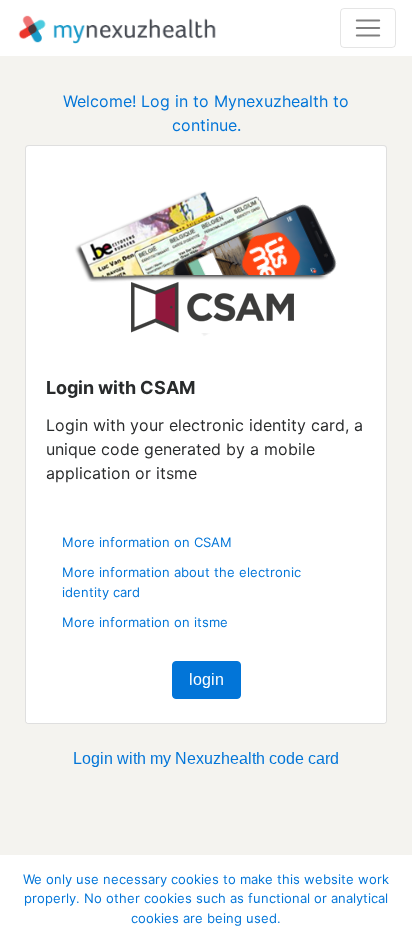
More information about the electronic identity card (181, 582)
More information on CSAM (147, 542)
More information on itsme (145, 622)
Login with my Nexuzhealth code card (206, 758)
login (206, 679)
